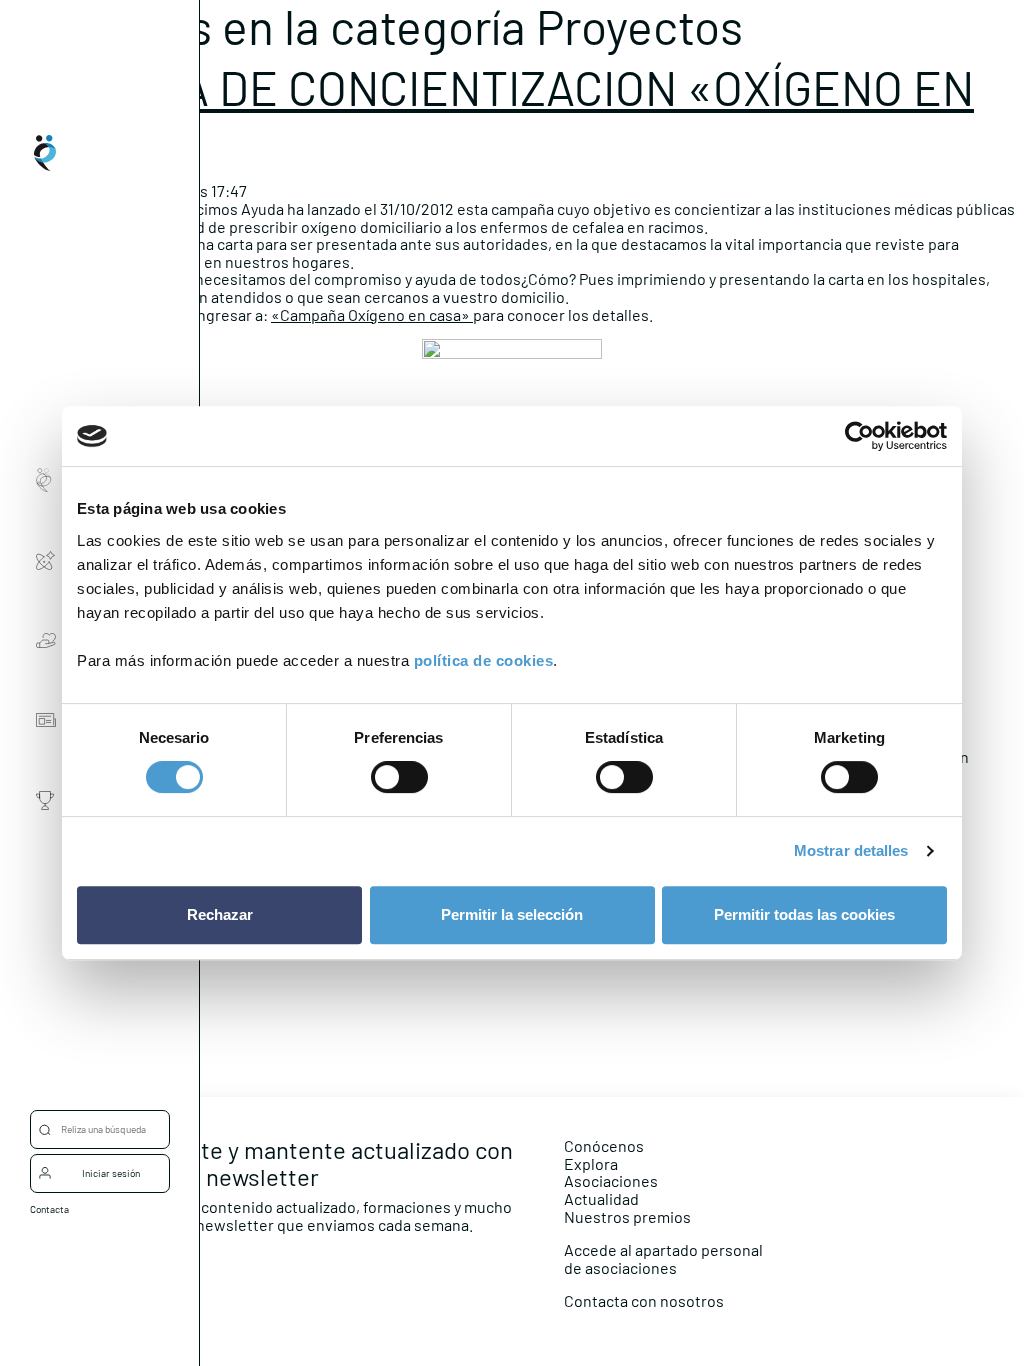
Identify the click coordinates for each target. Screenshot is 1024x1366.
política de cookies (484, 660)
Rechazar (220, 914)
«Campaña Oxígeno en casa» (372, 314)
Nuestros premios (627, 1216)
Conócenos (604, 1145)
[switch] (399, 777)
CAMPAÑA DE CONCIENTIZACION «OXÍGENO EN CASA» (487, 113)
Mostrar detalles (851, 850)
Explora (591, 1163)
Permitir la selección (512, 914)
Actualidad (601, 1198)
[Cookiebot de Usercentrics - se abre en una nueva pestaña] (859, 436)
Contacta (49, 1209)
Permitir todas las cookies (804, 914)
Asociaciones (611, 1180)
